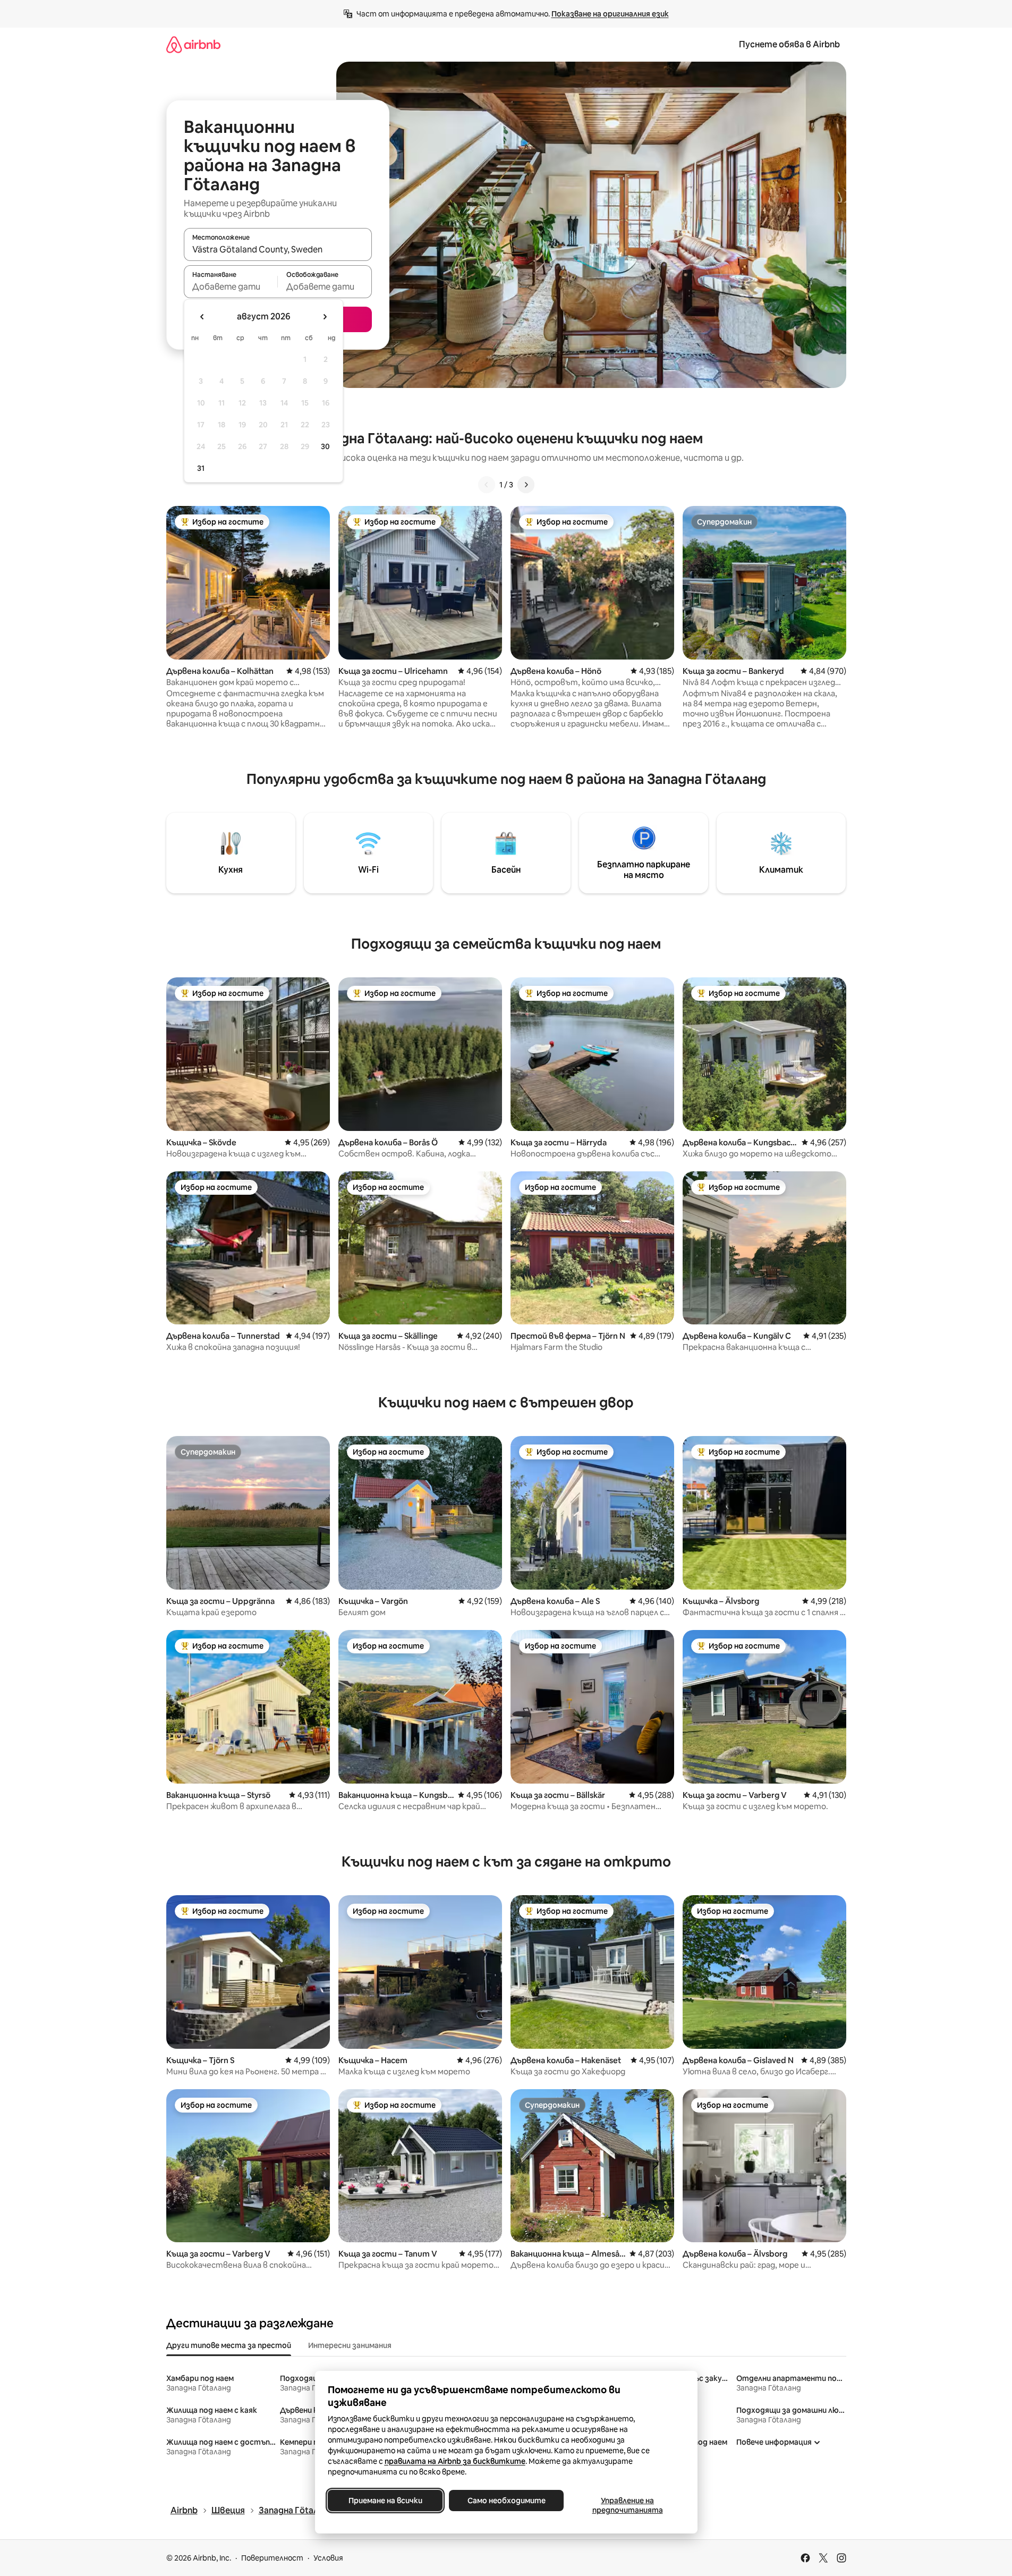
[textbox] (231, 286)
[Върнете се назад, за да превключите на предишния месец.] (202, 317)
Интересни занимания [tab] (350, 2345)
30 (325, 446)
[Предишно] (487, 485)
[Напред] (526, 485)
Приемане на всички (385, 2501)
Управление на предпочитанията (627, 2505)
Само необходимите (506, 2501)
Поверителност (272, 2558)
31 (201, 468)
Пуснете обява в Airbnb (789, 44)
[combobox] (278, 249)
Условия (328, 2558)
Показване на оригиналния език (610, 14)
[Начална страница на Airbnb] (193, 44)
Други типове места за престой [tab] (229, 2345)
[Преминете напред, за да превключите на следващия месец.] (325, 317)
